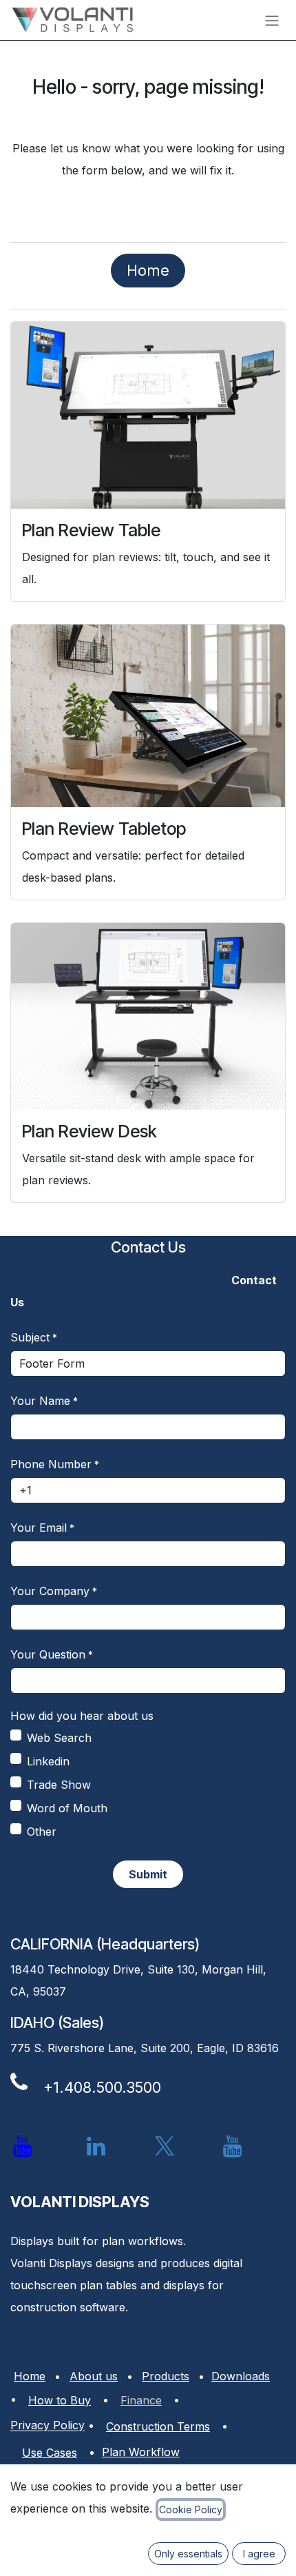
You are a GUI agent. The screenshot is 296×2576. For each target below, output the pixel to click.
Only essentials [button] (188, 2554)
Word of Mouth (67, 1808)
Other (42, 1832)
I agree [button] (259, 2554)
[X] (165, 2147)
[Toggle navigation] (272, 20)
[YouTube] (233, 2147)
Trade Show (59, 1785)
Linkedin (48, 1761)
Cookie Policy (191, 2509)
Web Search (59, 1738)
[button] (148, 1874)
